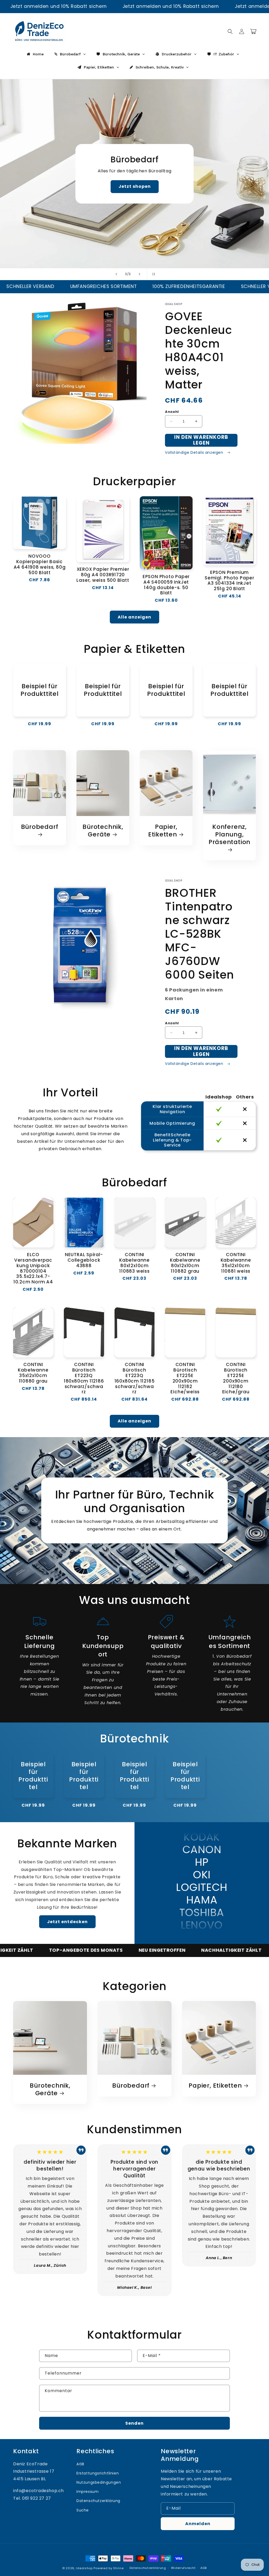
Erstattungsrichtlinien (98, 2473)
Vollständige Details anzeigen (195, 452)
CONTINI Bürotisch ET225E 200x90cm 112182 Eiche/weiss (185, 1378)
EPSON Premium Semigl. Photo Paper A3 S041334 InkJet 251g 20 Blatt (229, 581)
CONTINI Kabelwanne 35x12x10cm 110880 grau (33, 1373)
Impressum (87, 2492)
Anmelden (198, 2524)
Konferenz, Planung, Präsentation (229, 835)
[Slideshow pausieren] (153, 274)
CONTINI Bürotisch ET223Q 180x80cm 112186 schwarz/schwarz (84, 1378)
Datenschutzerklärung (98, 2501)
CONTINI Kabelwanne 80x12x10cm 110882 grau (185, 1263)
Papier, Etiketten (163, 831)
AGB (80, 2464)
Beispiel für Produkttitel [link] (39, 690)
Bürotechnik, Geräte (103, 831)
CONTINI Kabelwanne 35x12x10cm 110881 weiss (236, 1263)
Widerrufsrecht (183, 2568)
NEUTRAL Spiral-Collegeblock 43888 (84, 1260)
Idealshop (84, 2568)
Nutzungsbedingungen (99, 2482)
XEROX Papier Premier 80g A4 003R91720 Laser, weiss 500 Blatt (103, 575)
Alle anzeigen (134, 617)
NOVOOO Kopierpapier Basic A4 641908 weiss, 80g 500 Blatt (40, 564)
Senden (134, 2423)
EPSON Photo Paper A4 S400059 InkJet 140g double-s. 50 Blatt (166, 585)
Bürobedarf (40, 827)
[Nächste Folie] (139, 274)
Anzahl (172, 412)
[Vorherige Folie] (116, 274)
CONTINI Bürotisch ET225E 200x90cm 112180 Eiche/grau (236, 1378)
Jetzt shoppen (134, 188)
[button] (230, 31)
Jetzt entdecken (67, 1922)
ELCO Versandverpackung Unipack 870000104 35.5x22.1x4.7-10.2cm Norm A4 (33, 1268)
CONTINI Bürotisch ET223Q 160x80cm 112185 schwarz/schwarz (135, 1378)
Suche (83, 2510)
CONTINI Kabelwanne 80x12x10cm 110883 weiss (134, 1263)
